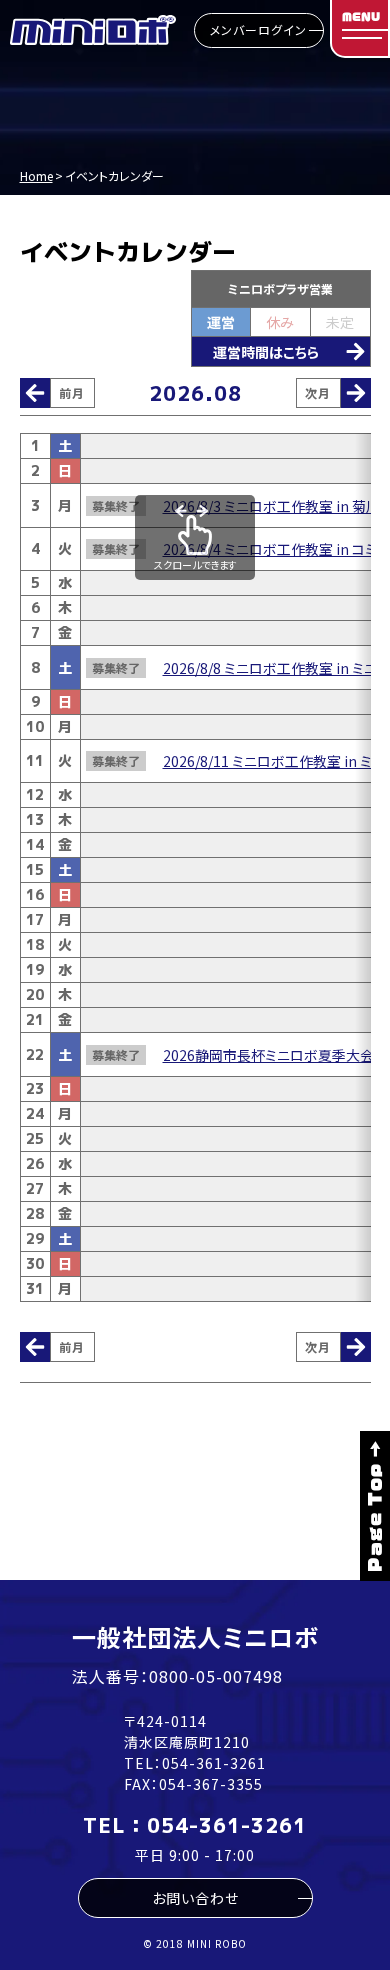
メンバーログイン (258, 29)
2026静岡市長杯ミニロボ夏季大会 (268, 1055)
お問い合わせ (195, 1898)
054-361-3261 (214, 1763)
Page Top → (375, 1506)
